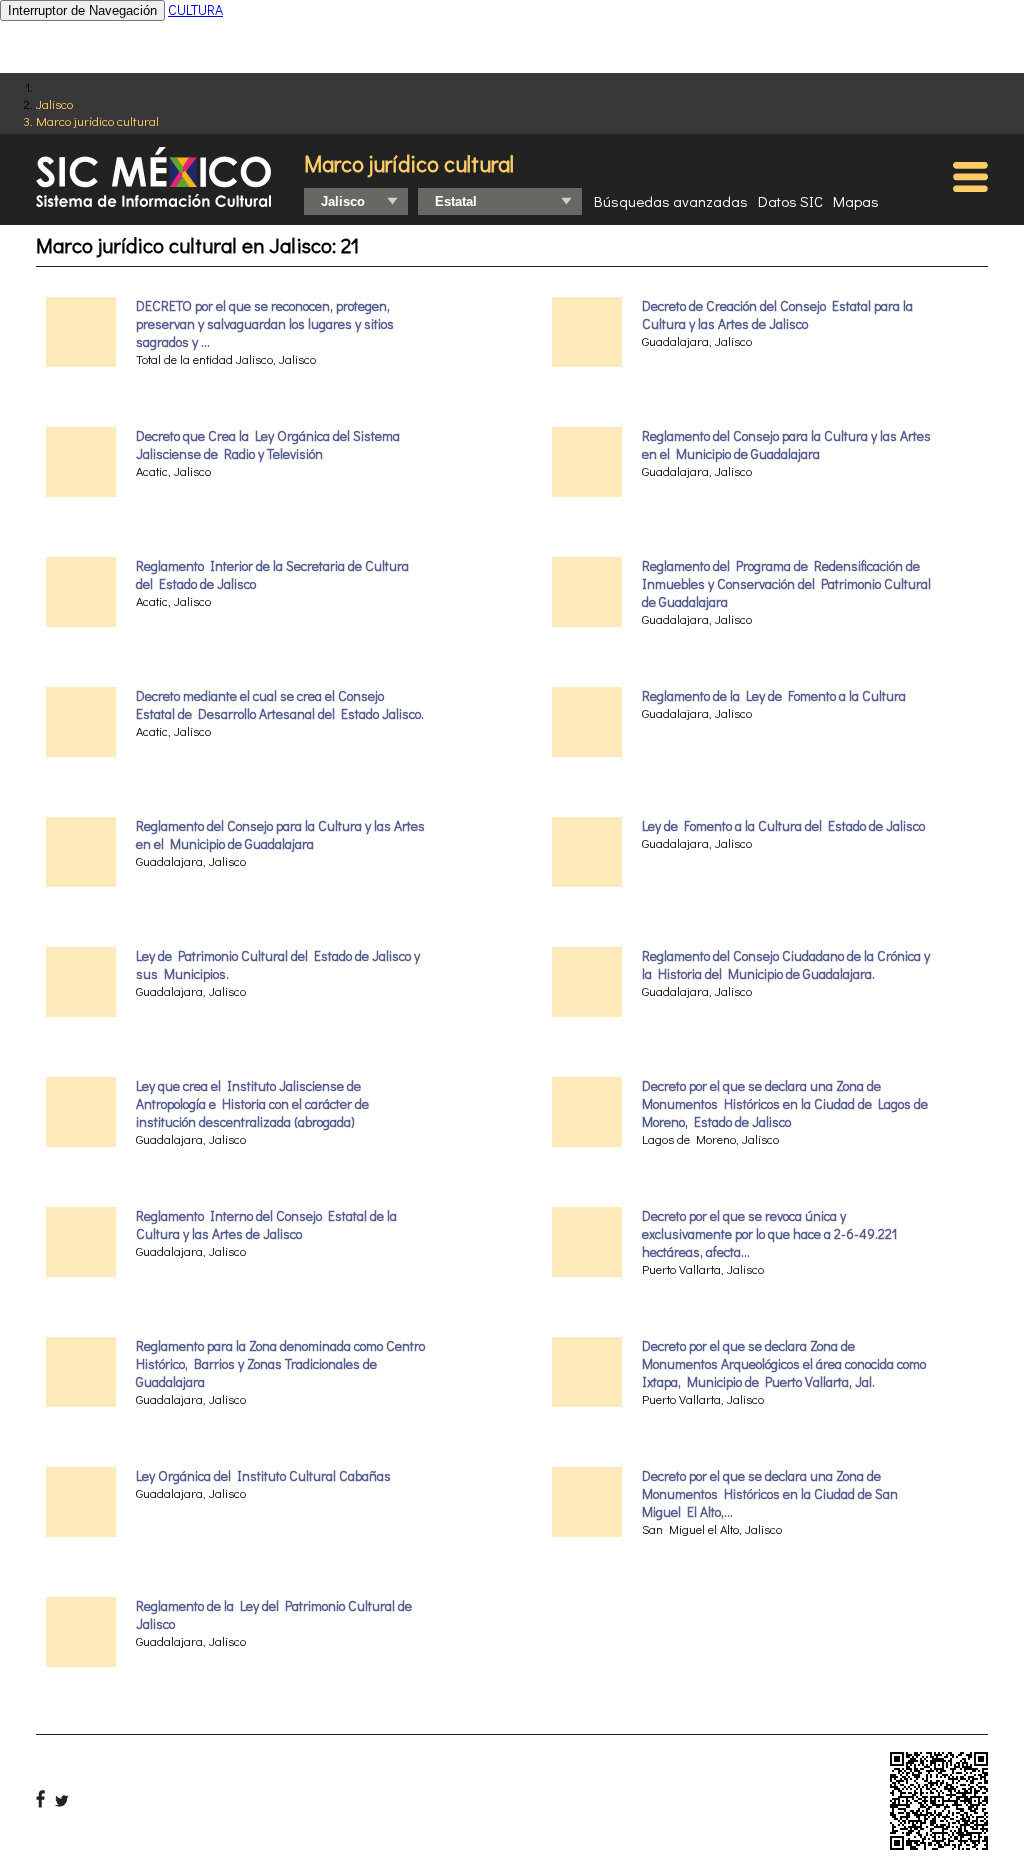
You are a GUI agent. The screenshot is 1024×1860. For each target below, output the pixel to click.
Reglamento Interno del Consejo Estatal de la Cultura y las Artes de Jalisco (266, 1225)
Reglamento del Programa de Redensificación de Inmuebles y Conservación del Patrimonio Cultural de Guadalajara (786, 584)
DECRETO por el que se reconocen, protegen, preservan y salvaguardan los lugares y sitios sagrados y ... (265, 324)
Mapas (856, 201)
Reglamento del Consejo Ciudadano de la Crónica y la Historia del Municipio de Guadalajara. (786, 965)
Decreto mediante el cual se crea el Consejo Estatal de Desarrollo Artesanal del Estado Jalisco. (280, 705)
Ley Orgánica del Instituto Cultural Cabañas (263, 1476)
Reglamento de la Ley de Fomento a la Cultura (774, 696)
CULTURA (195, 9)
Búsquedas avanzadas (671, 201)
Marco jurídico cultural (97, 120)
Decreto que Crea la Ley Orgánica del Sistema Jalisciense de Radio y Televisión (268, 445)
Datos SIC (790, 201)
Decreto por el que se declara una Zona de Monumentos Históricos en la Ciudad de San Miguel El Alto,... (770, 1494)
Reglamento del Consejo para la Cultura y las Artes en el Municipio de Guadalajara (280, 835)
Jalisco (54, 103)
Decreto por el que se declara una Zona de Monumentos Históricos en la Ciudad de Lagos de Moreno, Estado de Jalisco (785, 1104)
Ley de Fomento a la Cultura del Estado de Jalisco (783, 826)
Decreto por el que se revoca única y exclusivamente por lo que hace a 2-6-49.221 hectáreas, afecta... (769, 1234)
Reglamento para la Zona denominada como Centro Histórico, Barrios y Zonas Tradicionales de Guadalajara (280, 1364)
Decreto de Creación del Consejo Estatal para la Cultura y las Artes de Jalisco (777, 315)
